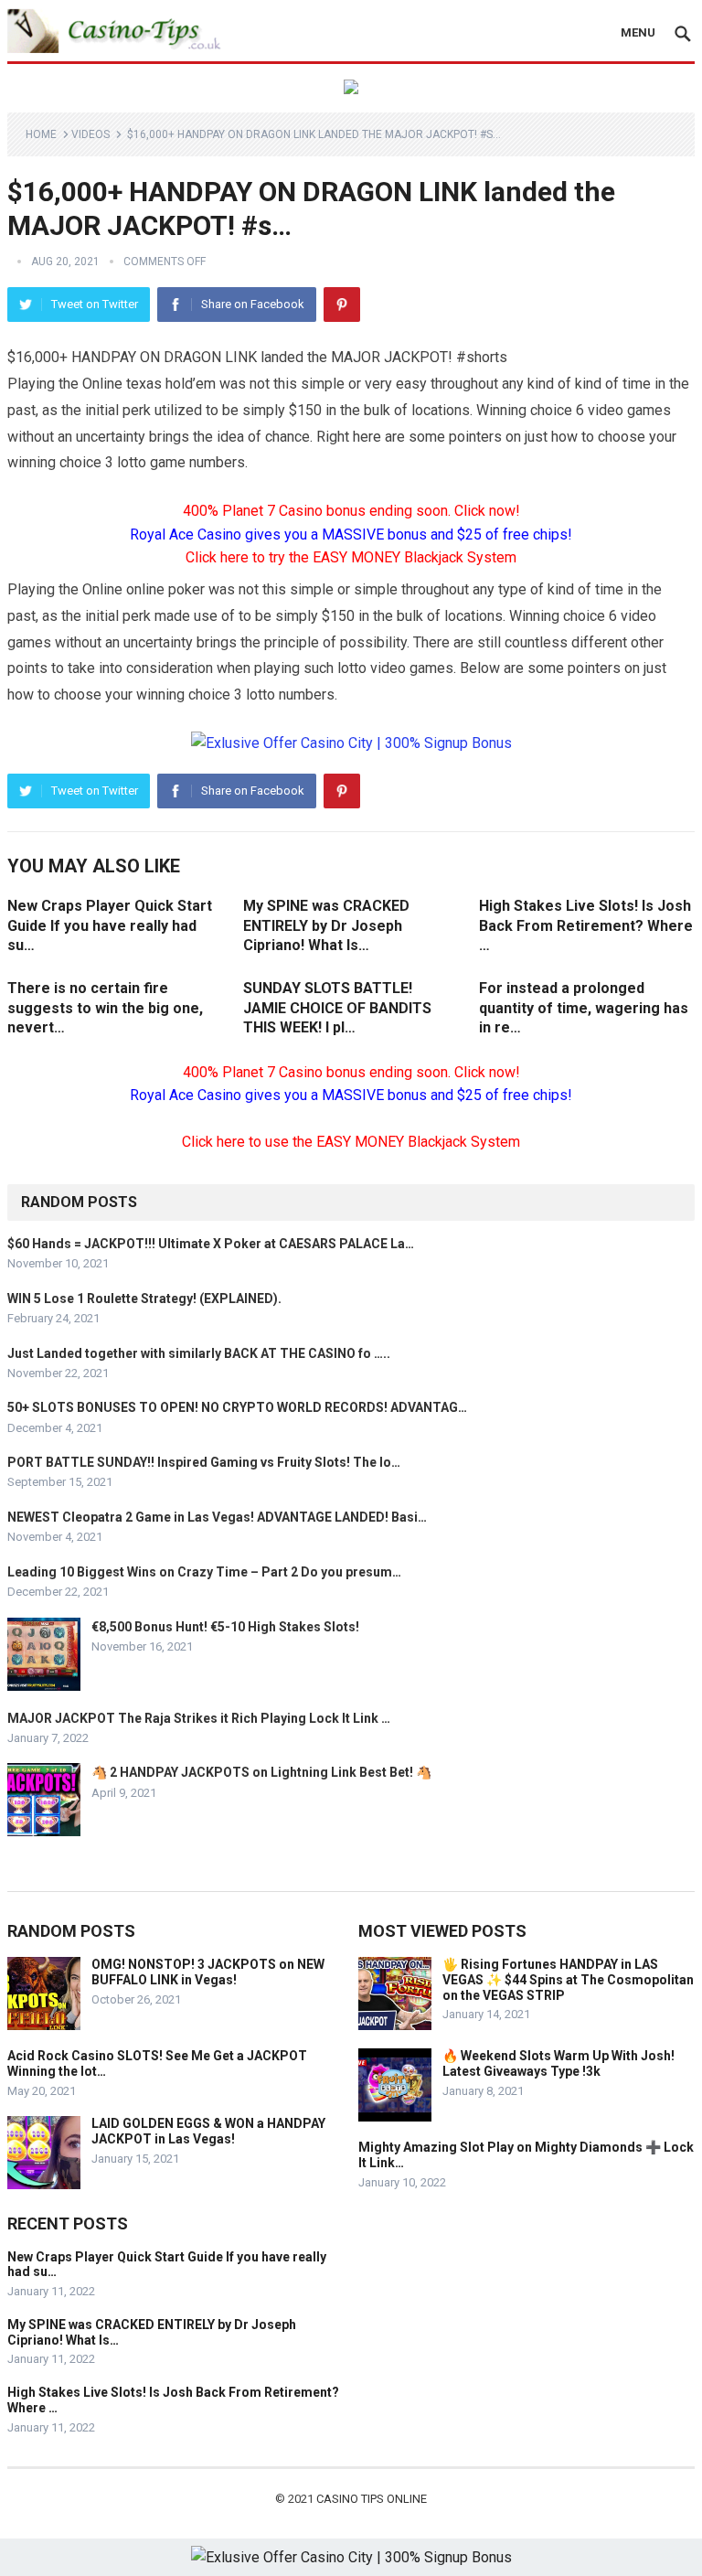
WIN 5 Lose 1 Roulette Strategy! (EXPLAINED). (144, 1299)
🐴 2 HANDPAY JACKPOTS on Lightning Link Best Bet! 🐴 (261, 1772)
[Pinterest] (342, 305)
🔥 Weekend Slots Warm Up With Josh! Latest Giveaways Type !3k (558, 2063)
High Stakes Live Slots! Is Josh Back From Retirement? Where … (586, 925)
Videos (90, 134)
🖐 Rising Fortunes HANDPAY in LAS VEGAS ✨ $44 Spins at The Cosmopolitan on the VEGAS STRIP (568, 1980)
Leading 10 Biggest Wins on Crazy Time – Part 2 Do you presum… (204, 1572)
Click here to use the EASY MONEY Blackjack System (351, 1142)
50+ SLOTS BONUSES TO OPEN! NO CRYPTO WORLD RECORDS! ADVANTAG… (237, 1407)
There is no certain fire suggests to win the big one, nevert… (105, 1008)
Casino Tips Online (372, 2499)
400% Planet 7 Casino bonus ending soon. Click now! (351, 511)
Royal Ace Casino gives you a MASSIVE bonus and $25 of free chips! (351, 534)
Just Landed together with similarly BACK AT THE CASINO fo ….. (199, 1353)
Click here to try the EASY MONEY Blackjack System (351, 557)
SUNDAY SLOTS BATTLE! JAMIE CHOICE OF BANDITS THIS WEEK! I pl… (337, 1008)
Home (41, 134)
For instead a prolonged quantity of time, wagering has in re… (584, 1008)
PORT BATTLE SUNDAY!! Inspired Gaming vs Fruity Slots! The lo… (204, 1462)
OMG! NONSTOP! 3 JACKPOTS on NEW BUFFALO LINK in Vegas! (208, 1972)
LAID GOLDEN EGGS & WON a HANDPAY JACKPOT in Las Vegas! (208, 2131)
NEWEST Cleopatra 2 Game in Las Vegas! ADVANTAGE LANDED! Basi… (217, 1517)
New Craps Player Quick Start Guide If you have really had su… (110, 925)
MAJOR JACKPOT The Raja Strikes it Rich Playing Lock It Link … (199, 1718)
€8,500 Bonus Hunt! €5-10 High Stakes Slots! (225, 1627)
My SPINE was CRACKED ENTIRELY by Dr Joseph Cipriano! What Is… (326, 925)
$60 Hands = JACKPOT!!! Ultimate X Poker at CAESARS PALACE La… (211, 1244)
